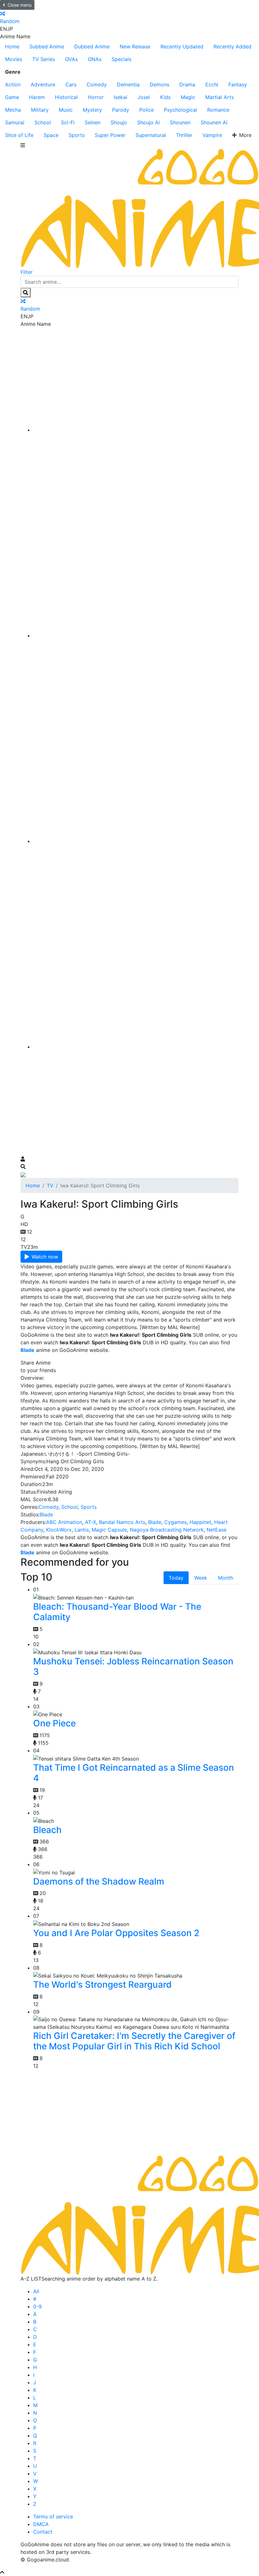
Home (12, 46)
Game (12, 97)
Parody (121, 110)
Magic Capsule (109, 1530)
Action (13, 84)
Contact (43, 2532)
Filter (27, 272)
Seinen (93, 122)
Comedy (97, 84)
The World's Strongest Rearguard (102, 1985)
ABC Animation (64, 1522)
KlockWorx (59, 1530)
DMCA (41, 2524)
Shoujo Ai (148, 122)
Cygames (175, 1522)
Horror (96, 97)
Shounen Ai (214, 122)
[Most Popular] (136, 1047)
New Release (135, 46)
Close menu (20, 5)
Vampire (212, 135)
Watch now (45, 1257)
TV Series (44, 59)
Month (226, 1578)
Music (66, 110)
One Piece (54, 1723)
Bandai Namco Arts (122, 1522)
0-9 (37, 2307)
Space (51, 135)
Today (176, 1578)
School (43, 122)
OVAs (71, 59)
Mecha (13, 110)
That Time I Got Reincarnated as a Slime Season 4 (134, 1773)
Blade (46, 1514)
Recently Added (232, 46)
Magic (188, 97)
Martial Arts (220, 97)
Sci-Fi (68, 122)
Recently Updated (182, 46)
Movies (14, 59)
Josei (144, 97)
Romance (218, 110)
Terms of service (53, 2517)
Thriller (184, 135)
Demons (160, 84)
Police (147, 110)
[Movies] (136, 635)
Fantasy (238, 84)
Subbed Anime (47, 46)
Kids (165, 97)
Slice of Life (19, 135)
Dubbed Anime (92, 46)
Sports (77, 135)
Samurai (15, 122)
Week (201, 1578)
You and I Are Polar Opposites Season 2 (116, 1933)
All (36, 2291)
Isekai (120, 97)
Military (40, 110)
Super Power (110, 135)
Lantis (82, 1530)
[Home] (136, 430)
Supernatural (151, 135)
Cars (71, 84)
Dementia (128, 84)
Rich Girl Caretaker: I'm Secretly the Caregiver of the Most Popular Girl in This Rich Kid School (134, 2041)
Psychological (181, 110)
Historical (66, 97)
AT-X (90, 1522)
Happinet (200, 1522)
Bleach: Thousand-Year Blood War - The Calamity (117, 1612)
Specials (121, 59)
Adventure (43, 84)
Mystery (92, 110)
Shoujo (119, 122)
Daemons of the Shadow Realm (99, 1881)
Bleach (47, 1830)
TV (50, 1186)
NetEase (217, 1530)
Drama (187, 84)
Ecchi (212, 84)
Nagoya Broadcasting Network (167, 1530)
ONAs (95, 59)
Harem (37, 97)
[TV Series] (136, 841)
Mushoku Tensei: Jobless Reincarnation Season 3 (133, 1667)
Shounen (180, 122)
